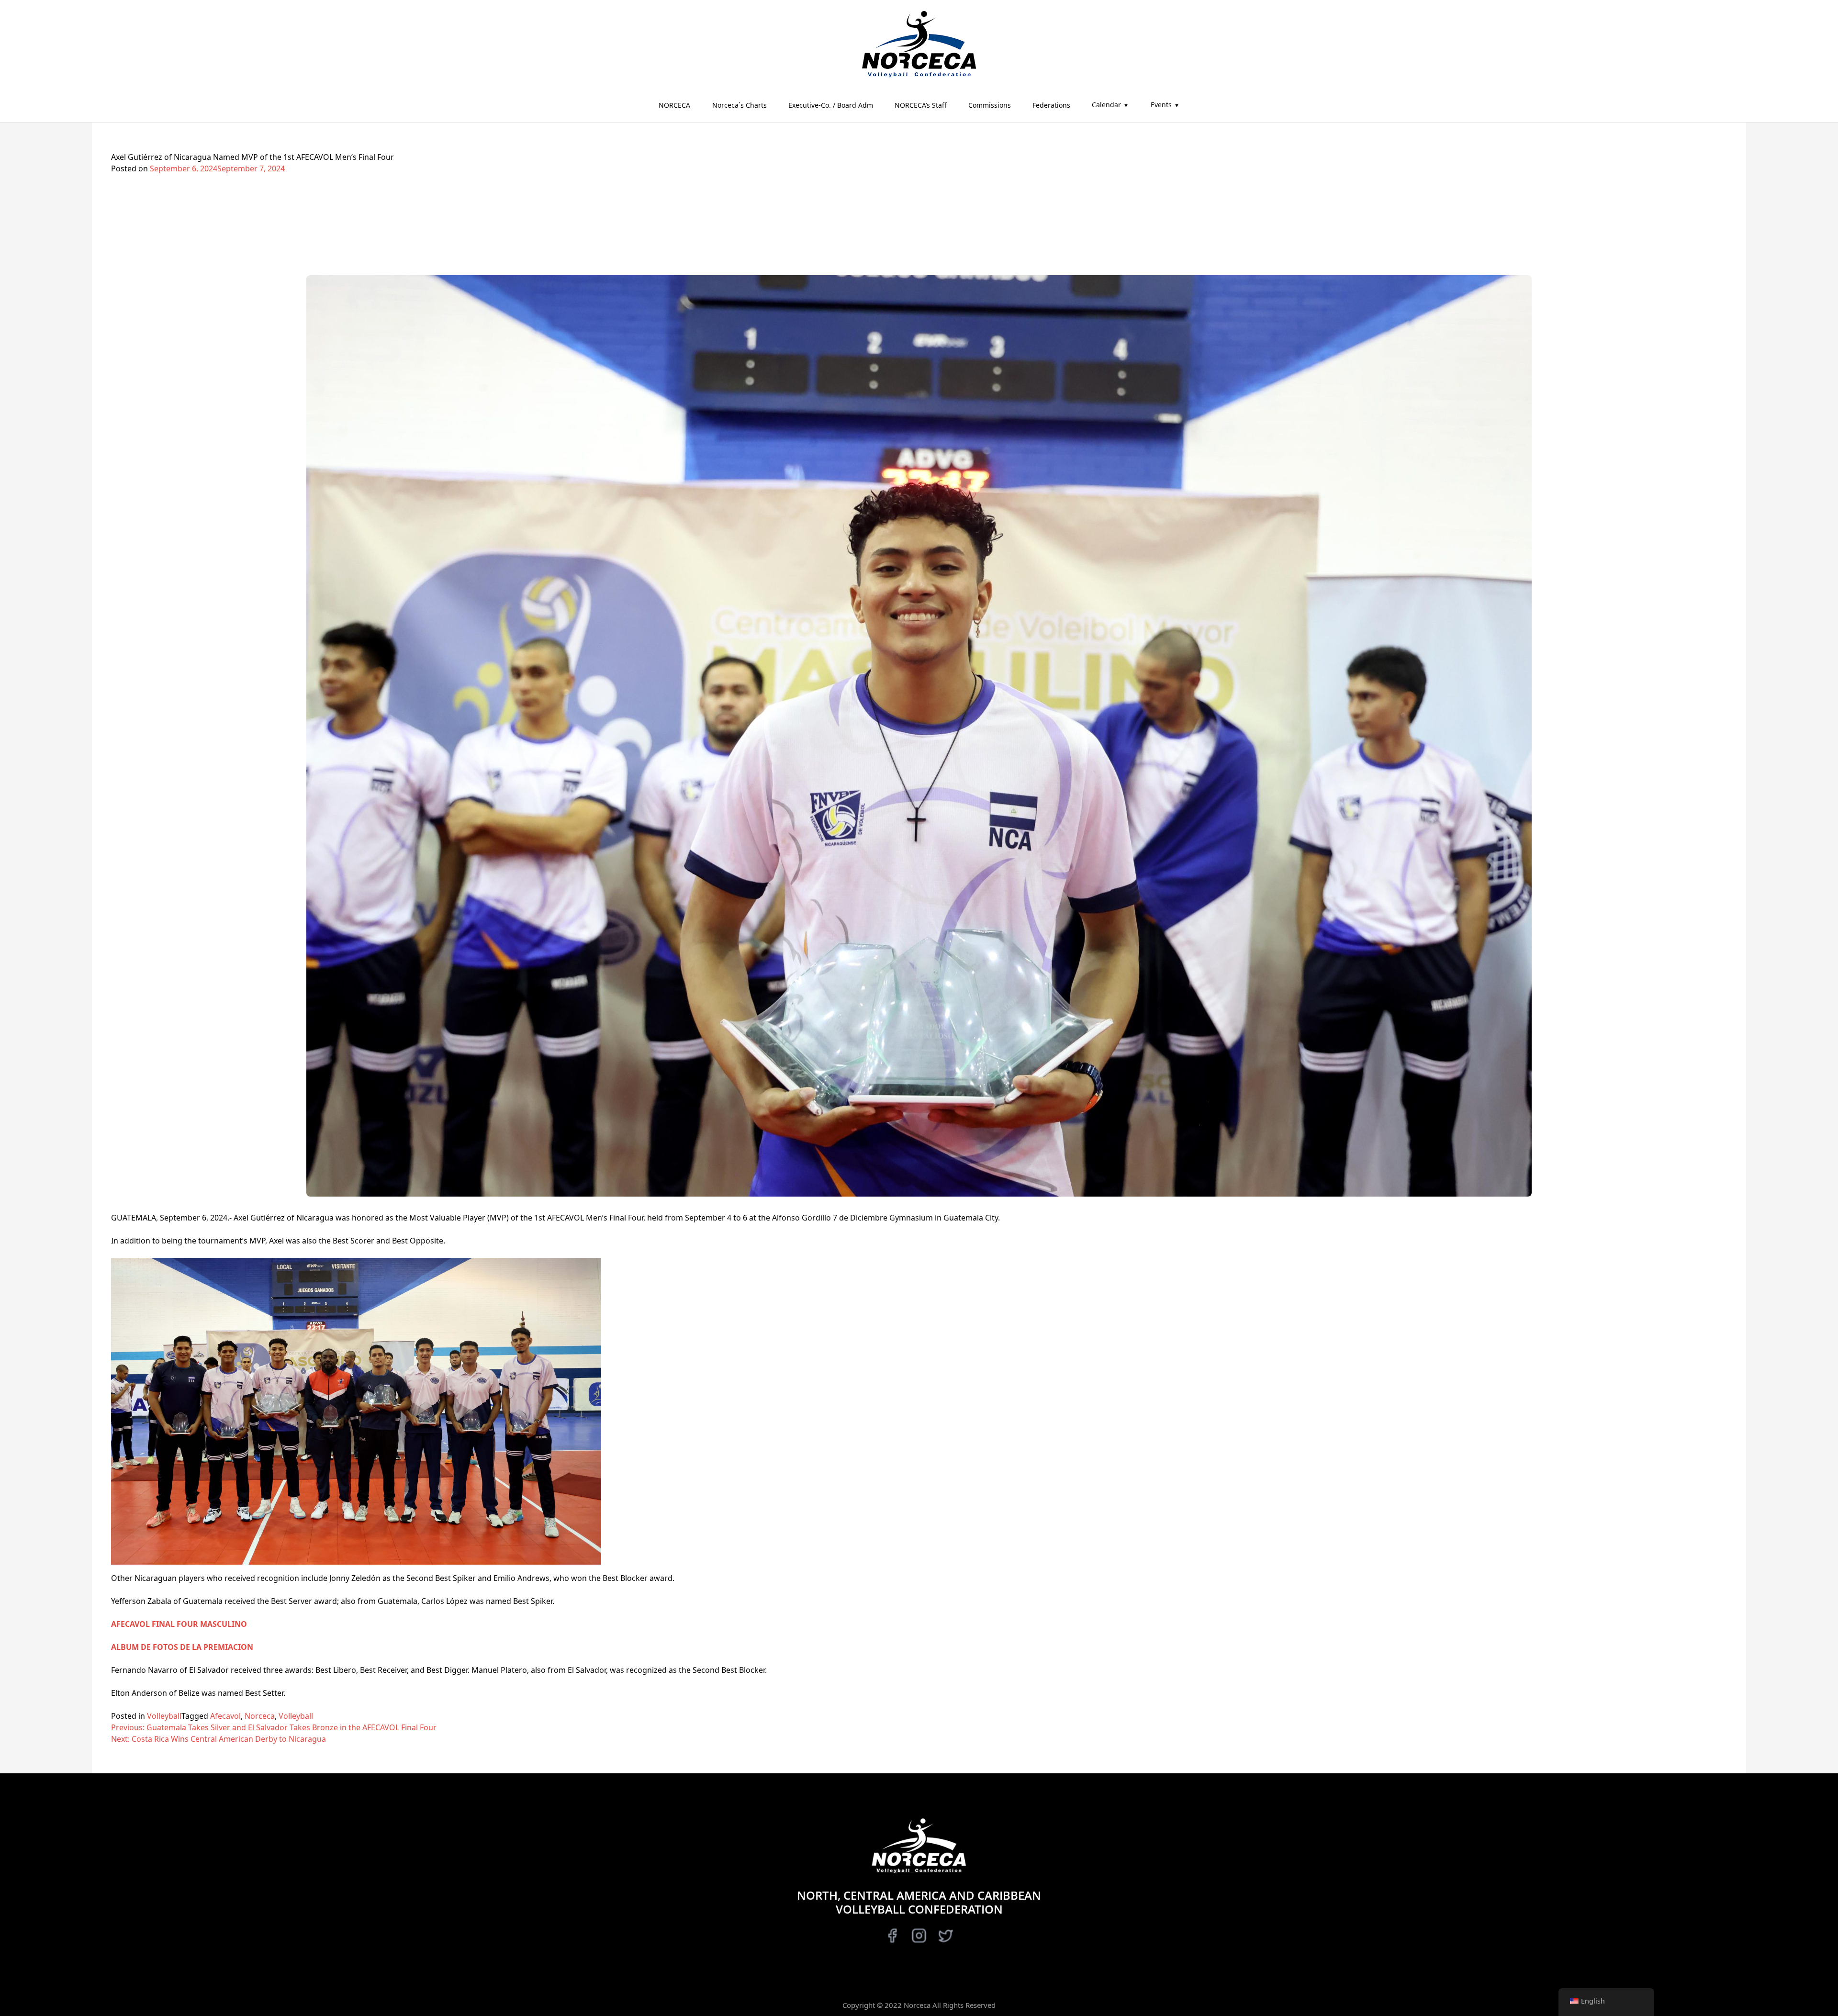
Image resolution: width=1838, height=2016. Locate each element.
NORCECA (674, 105)
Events (1161, 105)
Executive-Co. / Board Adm (831, 105)
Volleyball (164, 1716)
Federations (1051, 105)
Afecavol (225, 1716)
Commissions (990, 105)
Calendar (1106, 105)
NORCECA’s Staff (921, 105)
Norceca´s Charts (740, 105)
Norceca (260, 1716)
